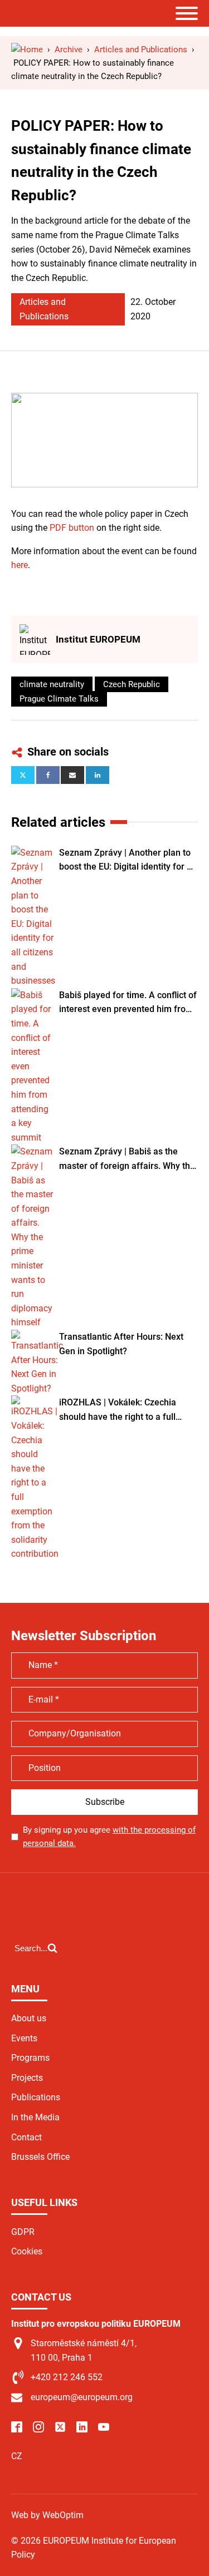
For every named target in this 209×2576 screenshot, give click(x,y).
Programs (30, 2058)
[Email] (72, 775)
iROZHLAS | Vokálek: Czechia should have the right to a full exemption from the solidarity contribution (118, 1410)
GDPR (23, 2232)
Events (24, 2038)
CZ (17, 2456)
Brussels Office (40, 2157)
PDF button (72, 528)
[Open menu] (187, 13)
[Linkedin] (98, 775)
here (20, 565)
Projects (27, 2078)
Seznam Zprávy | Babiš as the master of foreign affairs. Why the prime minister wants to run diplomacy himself (127, 1159)
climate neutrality (52, 684)
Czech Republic (132, 684)
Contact (26, 2137)
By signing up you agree (109, 1837)
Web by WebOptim (47, 2515)
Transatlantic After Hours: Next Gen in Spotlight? (121, 1344)
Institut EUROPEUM (98, 639)
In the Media (35, 2117)
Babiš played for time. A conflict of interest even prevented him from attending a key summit (128, 1003)
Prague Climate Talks (59, 699)
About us (29, 2018)
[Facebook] (48, 775)
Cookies (27, 2251)
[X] (23, 775)
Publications (36, 2097)
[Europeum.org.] (27, 50)
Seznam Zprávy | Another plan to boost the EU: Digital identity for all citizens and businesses (128, 861)
